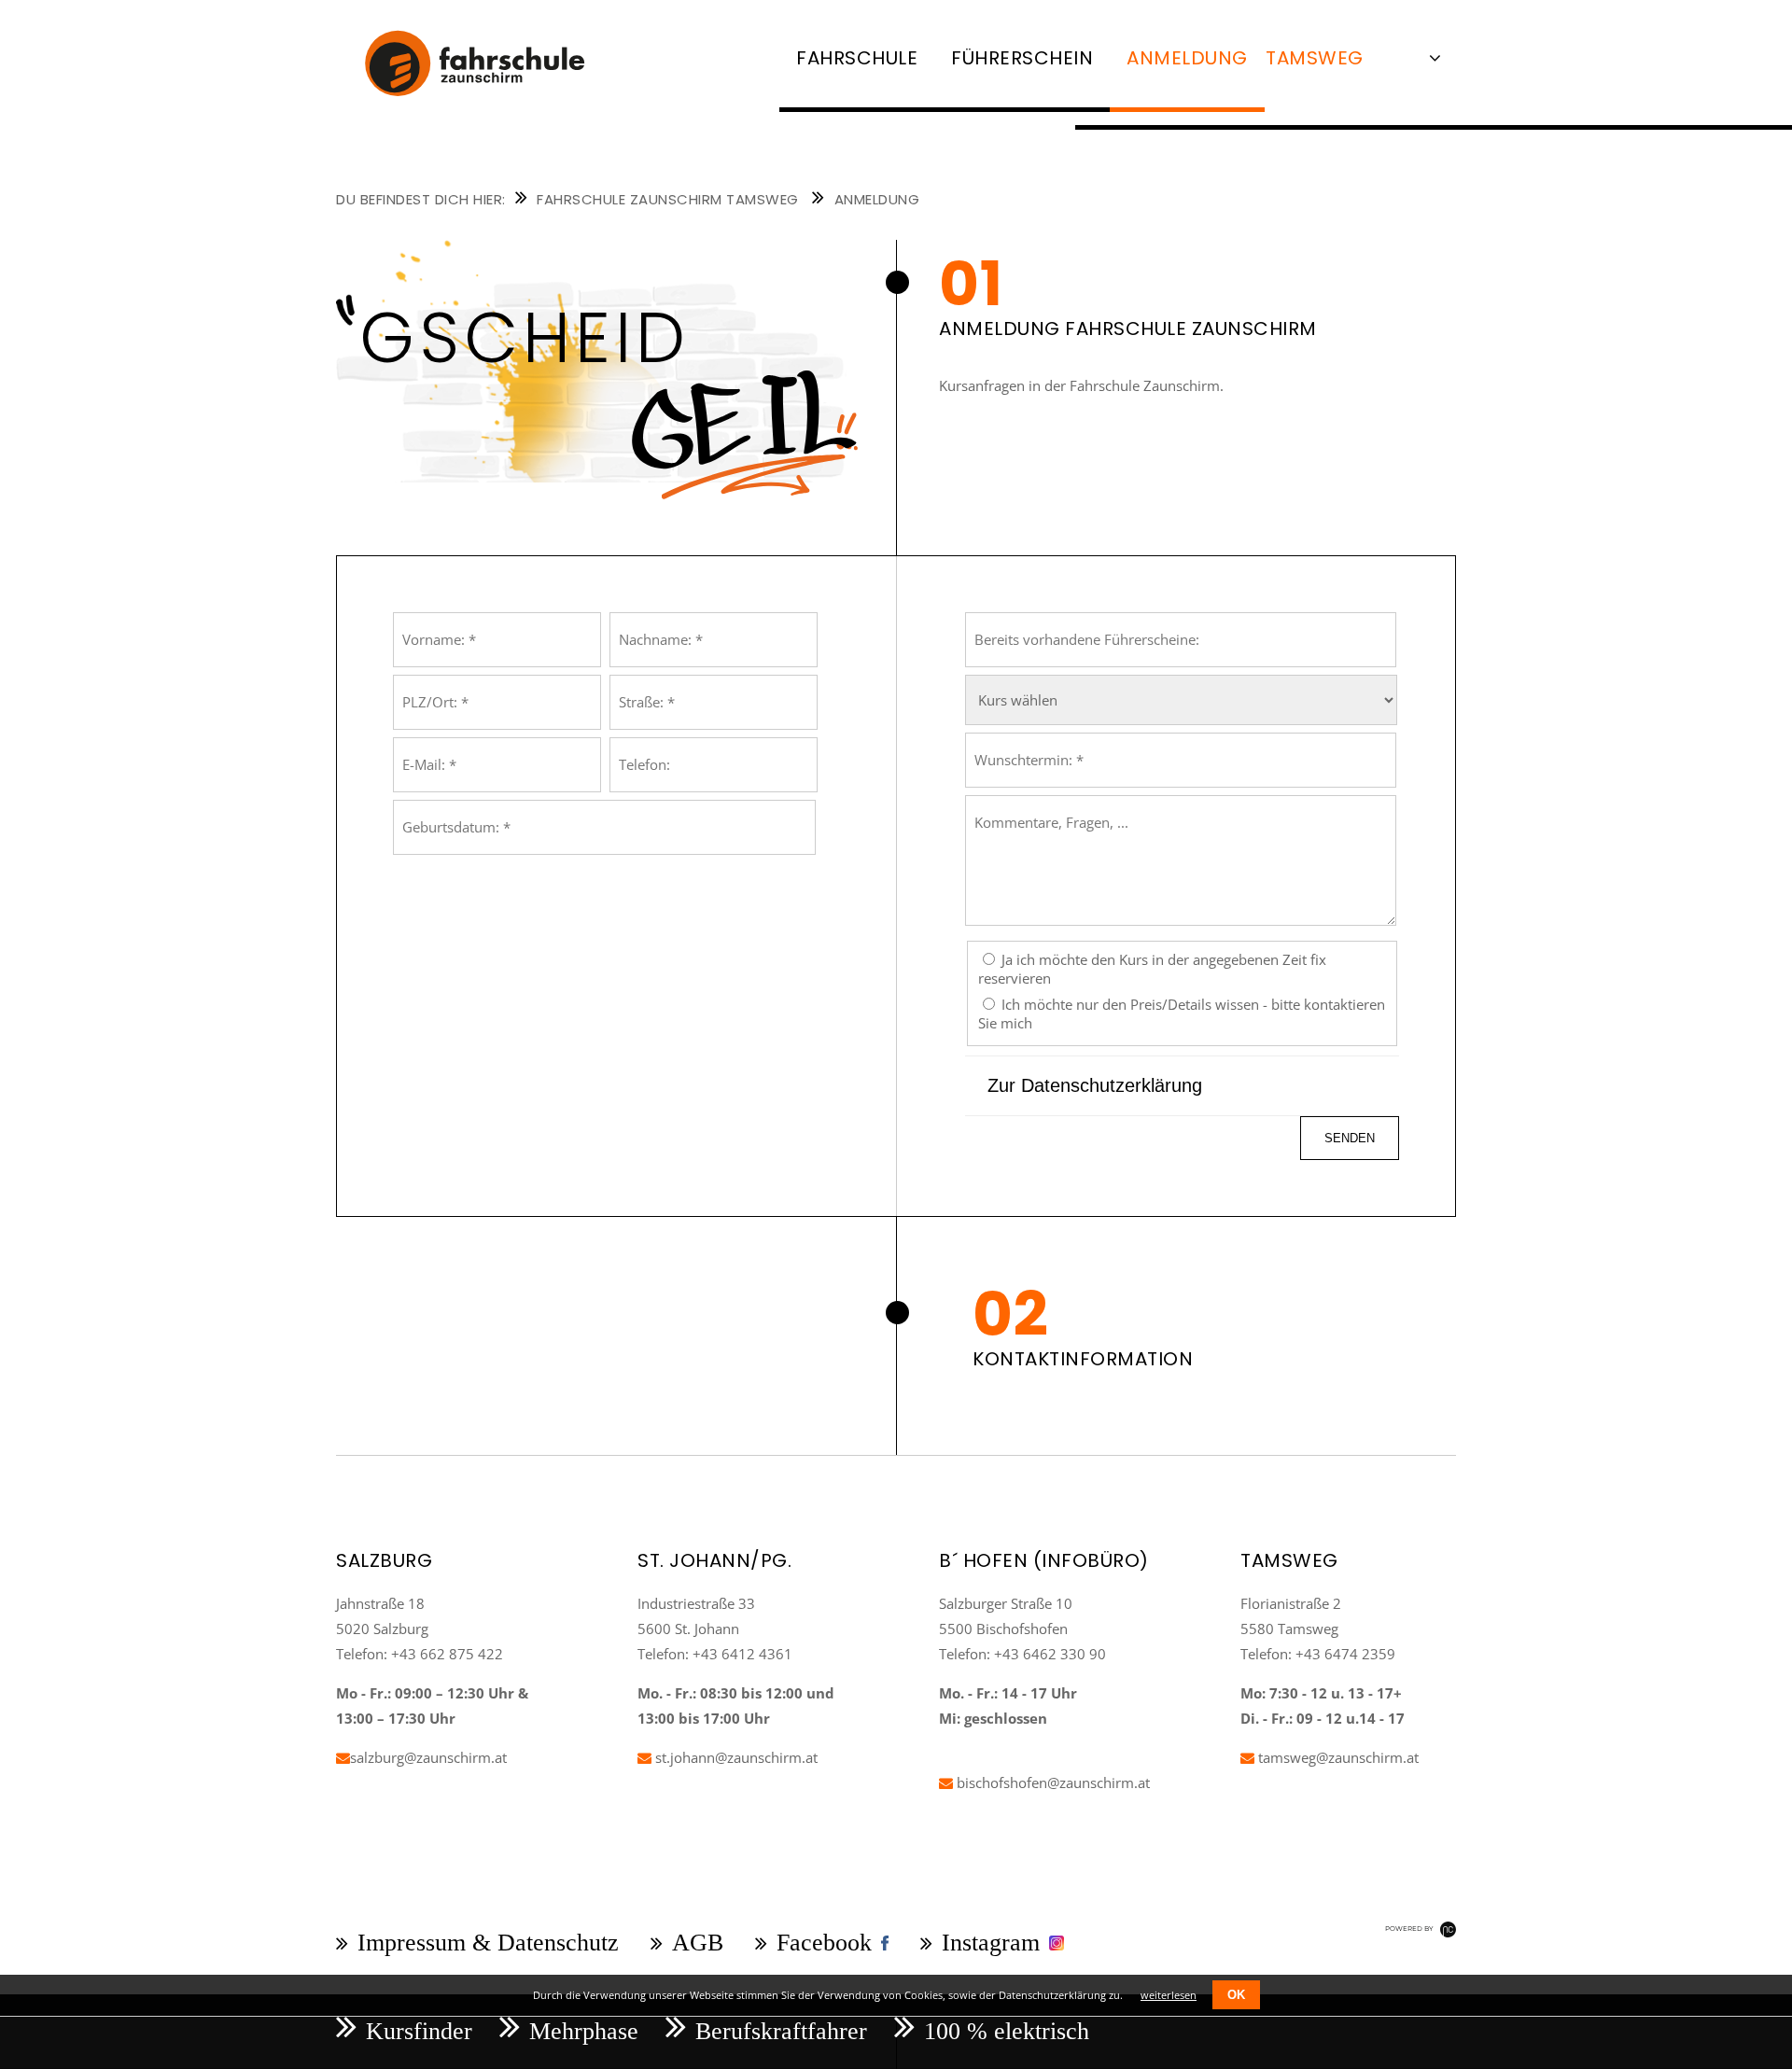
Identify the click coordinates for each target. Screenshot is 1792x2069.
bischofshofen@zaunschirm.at (1051, 1782)
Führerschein (1022, 58)
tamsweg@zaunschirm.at (1337, 1757)
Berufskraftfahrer (781, 2031)
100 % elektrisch (1007, 2031)
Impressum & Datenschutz (488, 1943)
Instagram (991, 1943)
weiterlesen (1169, 1995)
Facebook (824, 1943)
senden (1350, 1138)
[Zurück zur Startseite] (490, 108)
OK (1236, 1995)
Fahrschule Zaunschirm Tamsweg (668, 199)
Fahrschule (857, 58)
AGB (698, 1943)
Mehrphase (584, 2031)
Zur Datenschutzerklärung (1095, 1085)
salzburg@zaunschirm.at (428, 1757)
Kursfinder (419, 2031)
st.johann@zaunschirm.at (735, 1757)
